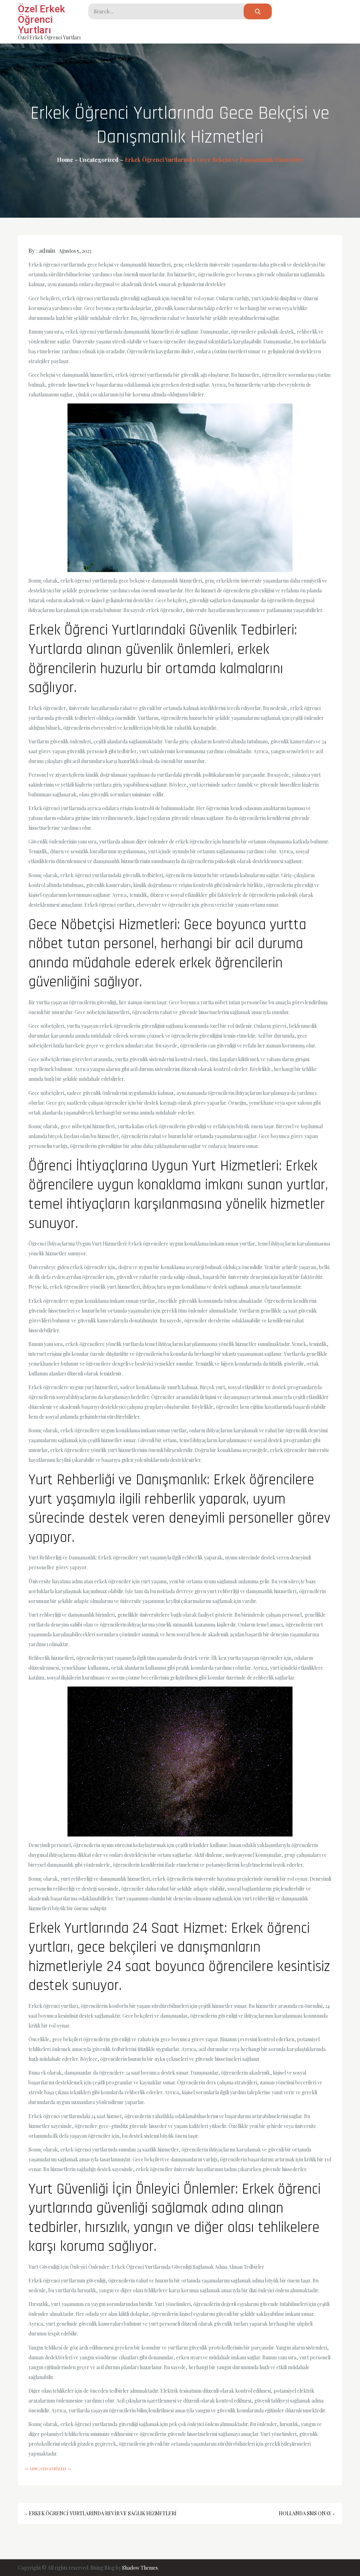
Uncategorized (48, 2469)
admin (47, 251)
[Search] (258, 11)
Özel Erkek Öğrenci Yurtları (41, 19)
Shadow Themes (140, 2568)
